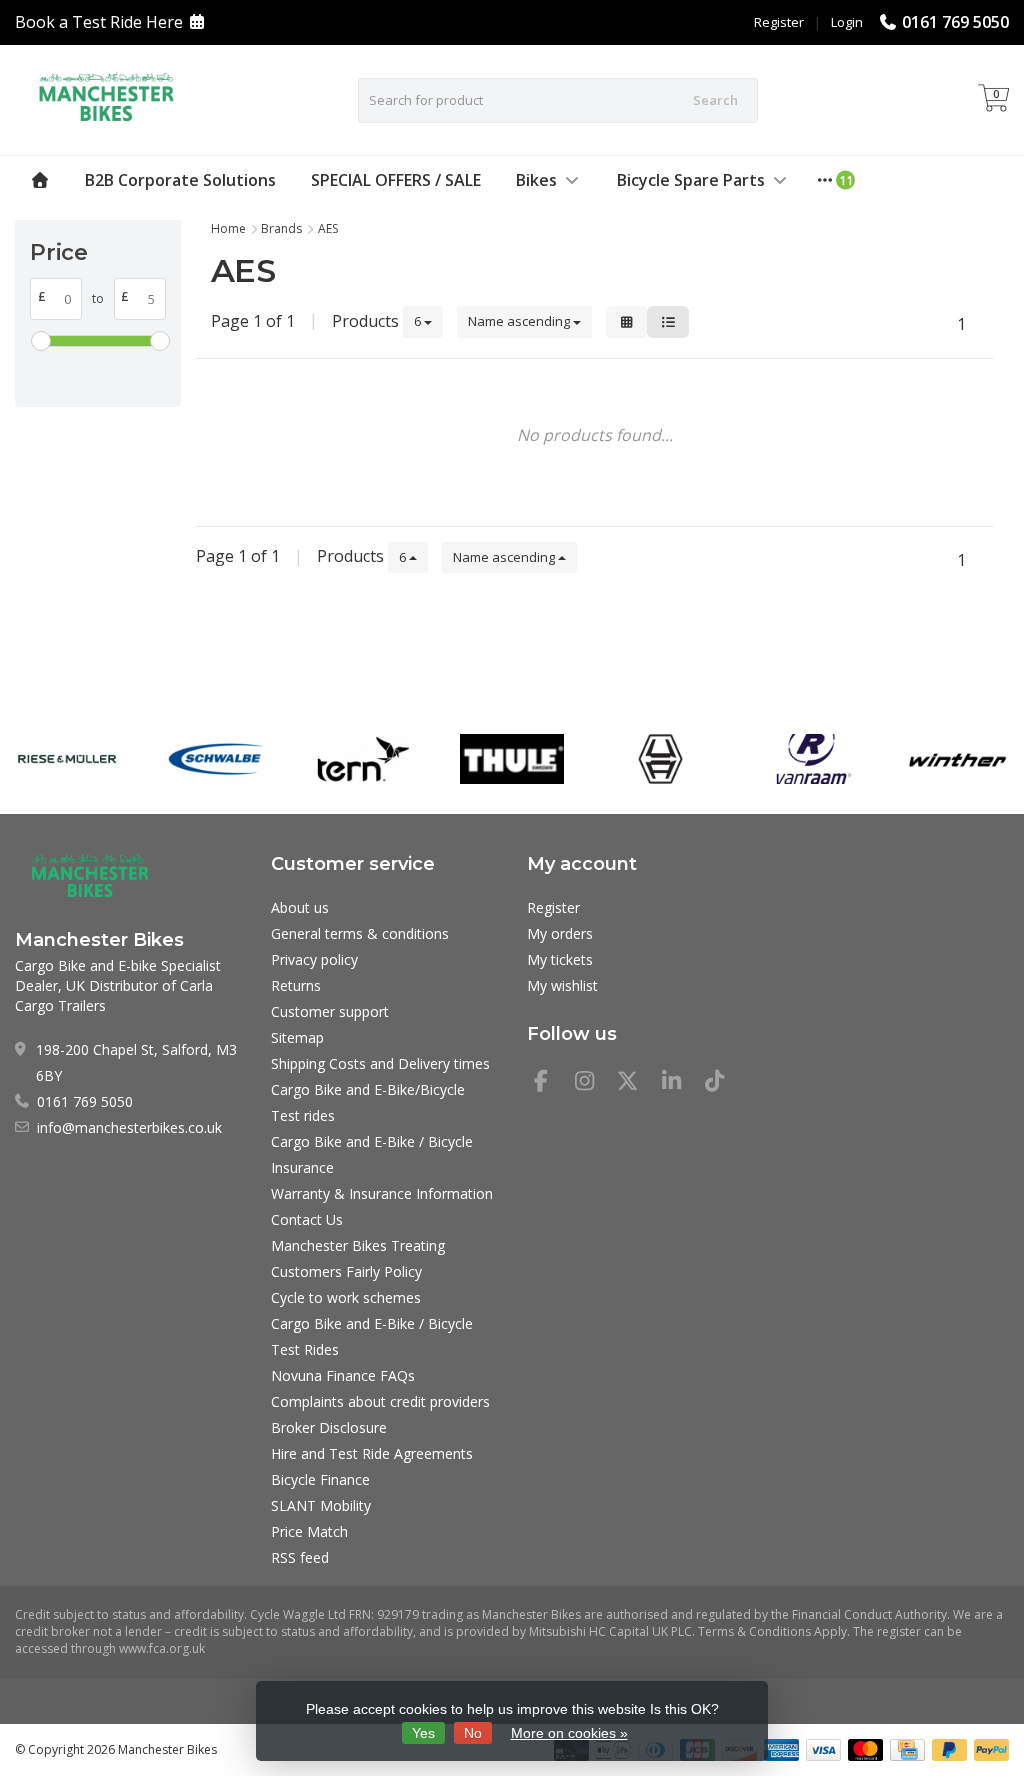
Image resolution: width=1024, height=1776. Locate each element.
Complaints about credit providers (380, 1401)
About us (300, 907)
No (473, 1733)
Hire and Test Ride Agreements (372, 1453)
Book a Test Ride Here (99, 22)
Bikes (536, 180)
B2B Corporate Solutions (180, 180)
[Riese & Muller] (66, 759)
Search (715, 100)
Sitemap (297, 1037)
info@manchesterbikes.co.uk (129, 1127)
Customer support (330, 1011)
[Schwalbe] (215, 759)
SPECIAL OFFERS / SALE (396, 180)
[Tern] (363, 759)
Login (847, 22)
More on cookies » (569, 1733)
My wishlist (562, 985)
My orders (560, 933)
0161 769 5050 (955, 22)
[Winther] (957, 759)
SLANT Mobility (321, 1505)
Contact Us (307, 1219)
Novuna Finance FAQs (343, 1375)
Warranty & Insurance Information (382, 1193)
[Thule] (511, 759)
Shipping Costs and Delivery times (380, 1063)
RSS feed (300, 1557)
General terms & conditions (360, 933)
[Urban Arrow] (660, 759)
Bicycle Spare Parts (691, 180)
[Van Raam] (808, 759)
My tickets (560, 959)
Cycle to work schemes (346, 1297)
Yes (423, 1733)
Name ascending (520, 321)
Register (779, 22)
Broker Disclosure (329, 1427)
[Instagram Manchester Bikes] (593, 1083)
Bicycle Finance (320, 1479)
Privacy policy (314, 959)
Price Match (309, 1531)
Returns (296, 985)
